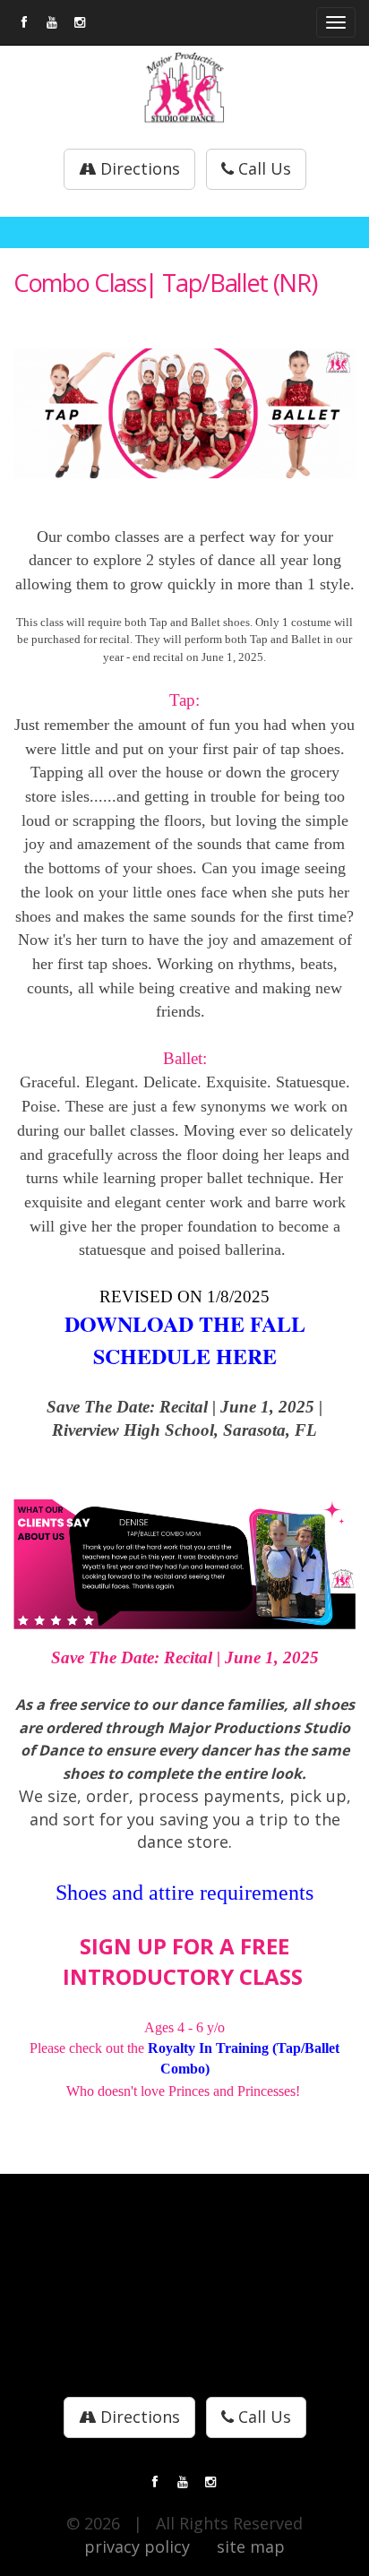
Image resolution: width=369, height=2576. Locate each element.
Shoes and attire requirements (184, 1893)
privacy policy (137, 2546)
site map (251, 2546)
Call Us (262, 168)
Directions (138, 168)
